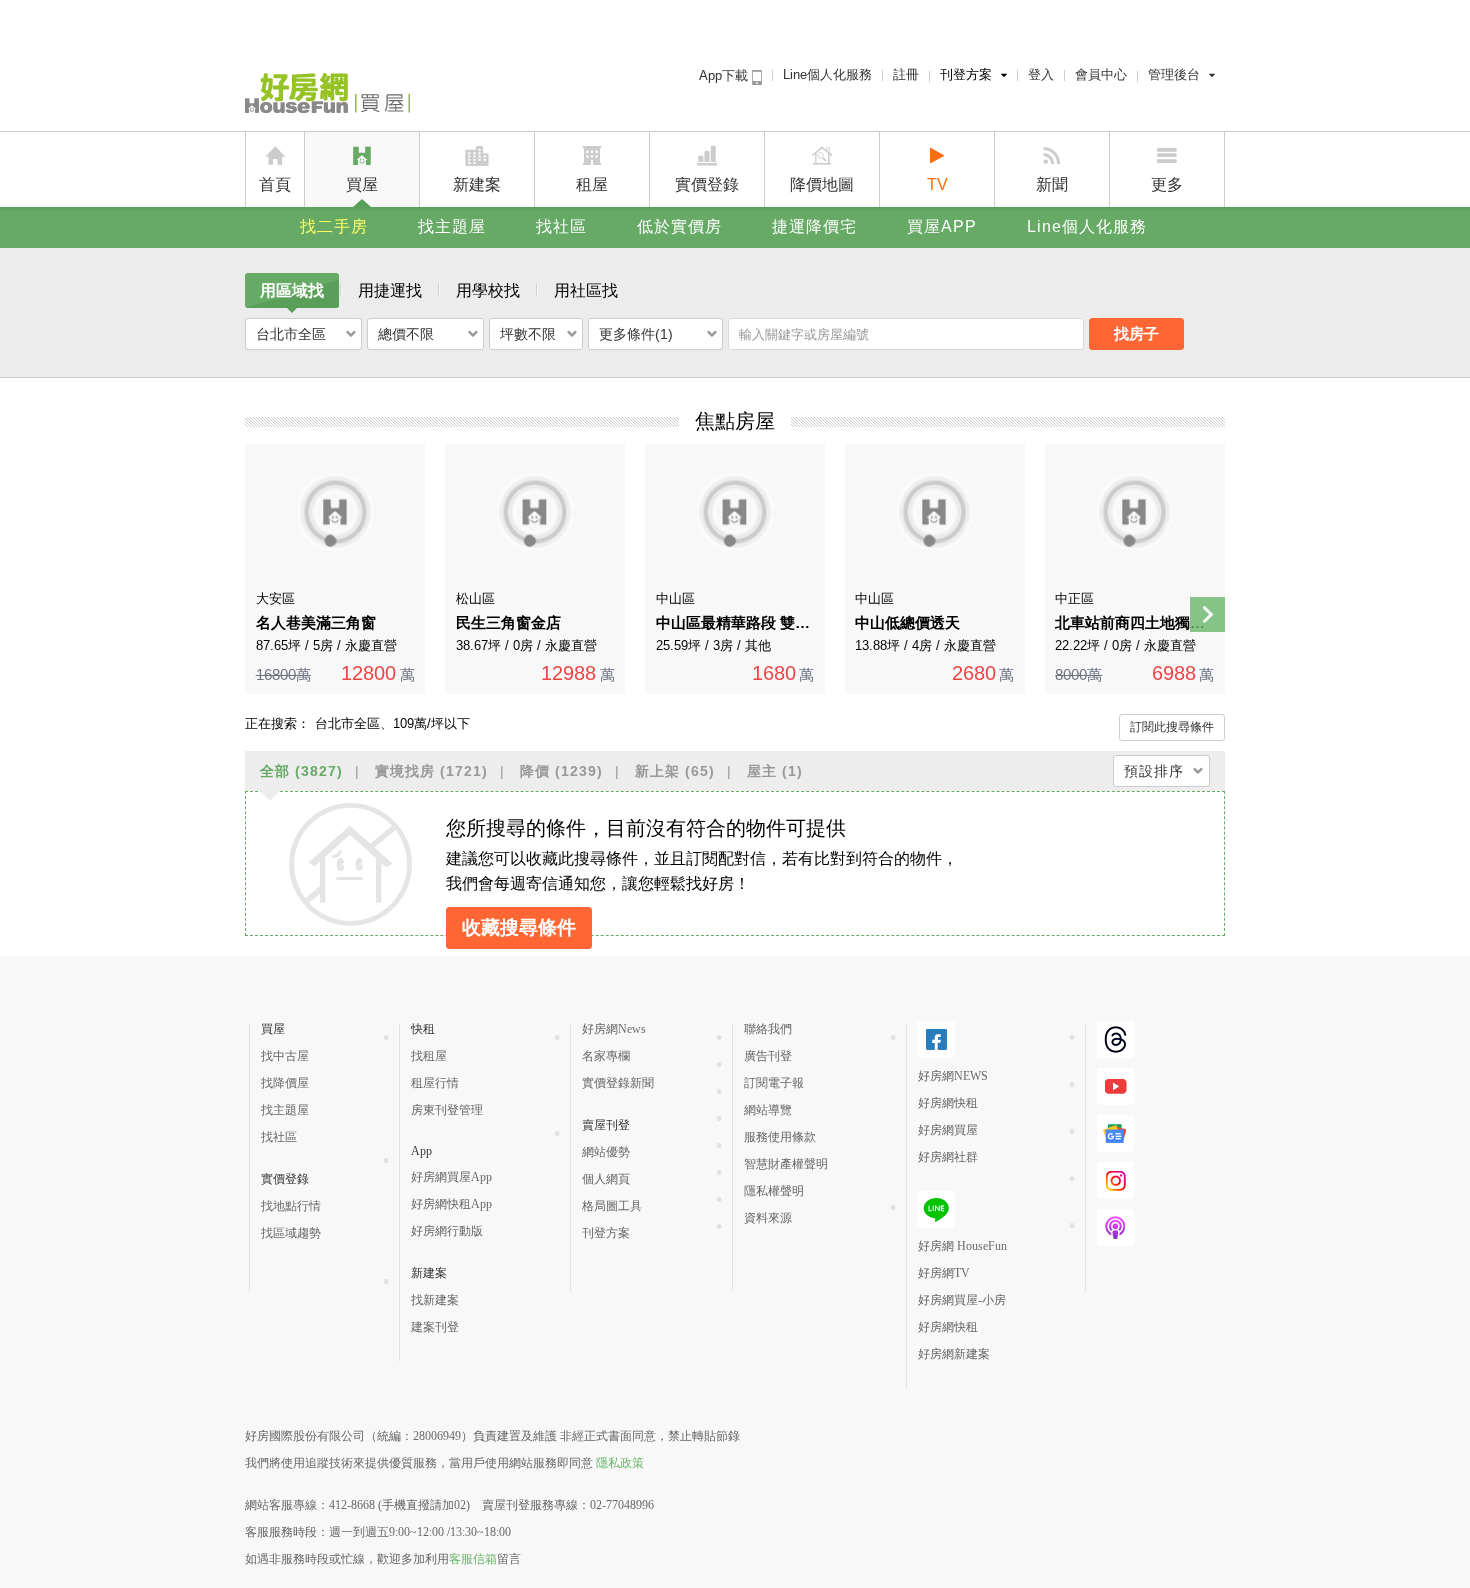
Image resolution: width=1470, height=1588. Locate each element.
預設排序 (1154, 771)
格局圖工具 (612, 1206)
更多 (1167, 184)
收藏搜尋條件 (519, 927)
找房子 (1136, 333)
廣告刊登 (768, 1056)
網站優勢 (606, 1152)
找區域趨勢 (291, 1233)
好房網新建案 (954, 1354)
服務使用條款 (780, 1137)
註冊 (906, 74)
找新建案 (435, 1300)
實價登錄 (707, 184)
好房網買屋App (451, 1177)
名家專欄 (606, 1056)
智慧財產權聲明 (786, 1164)
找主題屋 (452, 226)
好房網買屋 (948, 1130)
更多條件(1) (636, 334)
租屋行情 (435, 1083)
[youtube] (1115, 1086)
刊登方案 (966, 74)
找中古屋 (285, 1056)
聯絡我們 (768, 1029)
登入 (1041, 74)
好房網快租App (451, 1204)
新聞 (1052, 184)
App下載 (725, 75)
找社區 (561, 226)
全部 (301, 771)
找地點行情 (291, 1206)
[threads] (1115, 1039)
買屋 (362, 184)
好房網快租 (948, 1103)
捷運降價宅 (814, 226)
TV (937, 184)
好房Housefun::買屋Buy (327, 97)
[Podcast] (1115, 1227)
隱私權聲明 (774, 1191)
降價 (561, 771)
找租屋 (429, 1056)
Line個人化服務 (827, 74)
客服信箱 (473, 1559)
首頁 (275, 184)
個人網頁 (606, 1179)
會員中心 (1101, 74)
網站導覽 (768, 1110)
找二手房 (334, 226)
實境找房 (431, 771)
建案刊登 (435, 1327)
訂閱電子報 (774, 1083)
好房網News (614, 1029)
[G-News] (1115, 1133)
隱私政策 (620, 1463)
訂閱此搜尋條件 (1172, 727)
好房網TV (944, 1273)
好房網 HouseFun (962, 1246)
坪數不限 (528, 334)
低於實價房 (679, 226)
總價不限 (406, 334)
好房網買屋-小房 (962, 1300)
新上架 (675, 771)
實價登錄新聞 (618, 1083)
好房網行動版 (447, 1231)
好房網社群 (948, 1157)
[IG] (1115, 1180)
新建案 (477, 184)
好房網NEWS (953, 1076)
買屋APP (942, 226)
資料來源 (768, 1218)
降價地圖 (822, 184)
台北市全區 (291, 334)
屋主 (775, 771)
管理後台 (1174, 74)
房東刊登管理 (447, 1110)
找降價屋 (285, 1083)
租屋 (592, 184)
